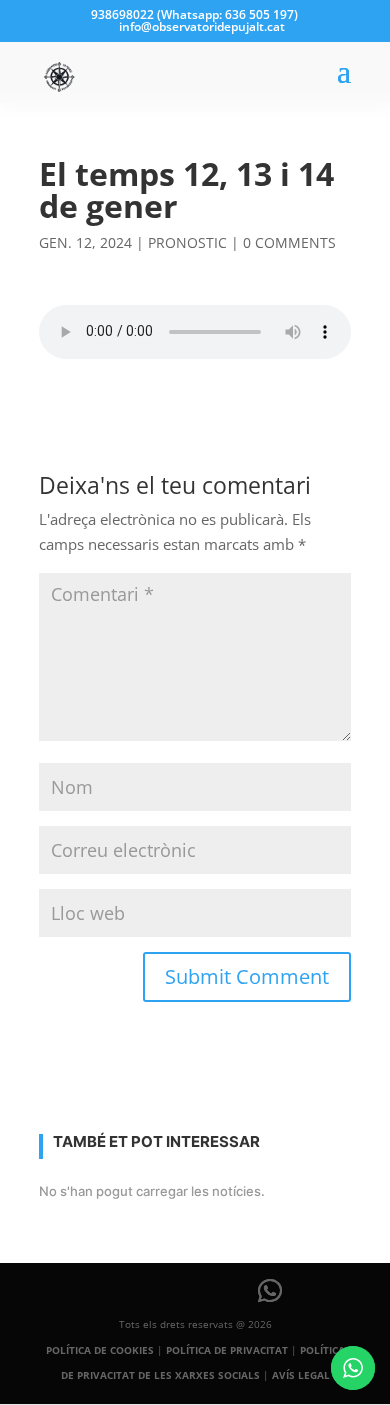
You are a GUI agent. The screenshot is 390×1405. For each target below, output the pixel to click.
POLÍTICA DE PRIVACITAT (227, 1350)
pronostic (187, 242)
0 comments (289, 242)
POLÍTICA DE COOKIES (100, 1350)
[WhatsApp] (270, 1291)
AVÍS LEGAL (301, 1375)
